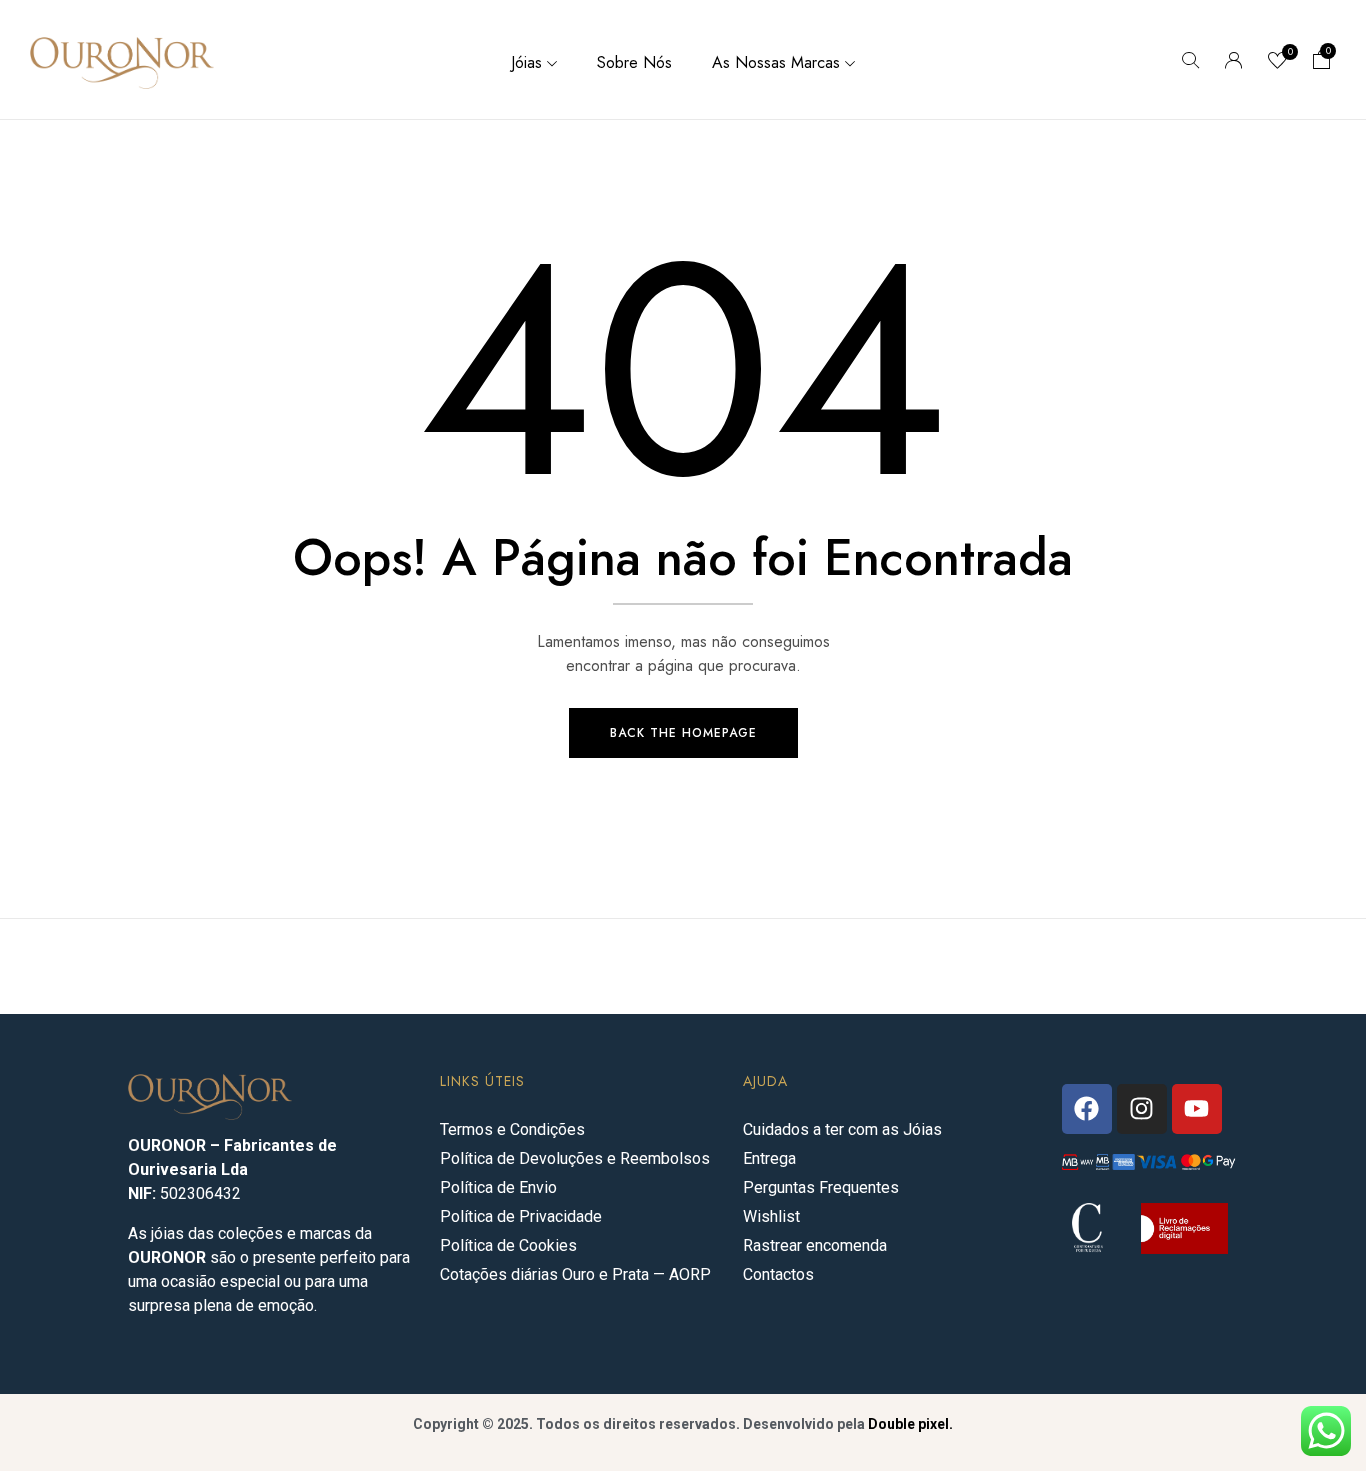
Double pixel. (910, 1424)
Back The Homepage (683, 733)
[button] (1322, 62)
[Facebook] (1087, 1109)
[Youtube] (1197, 1109)
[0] (1278, 62)
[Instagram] (1142, 1109)
